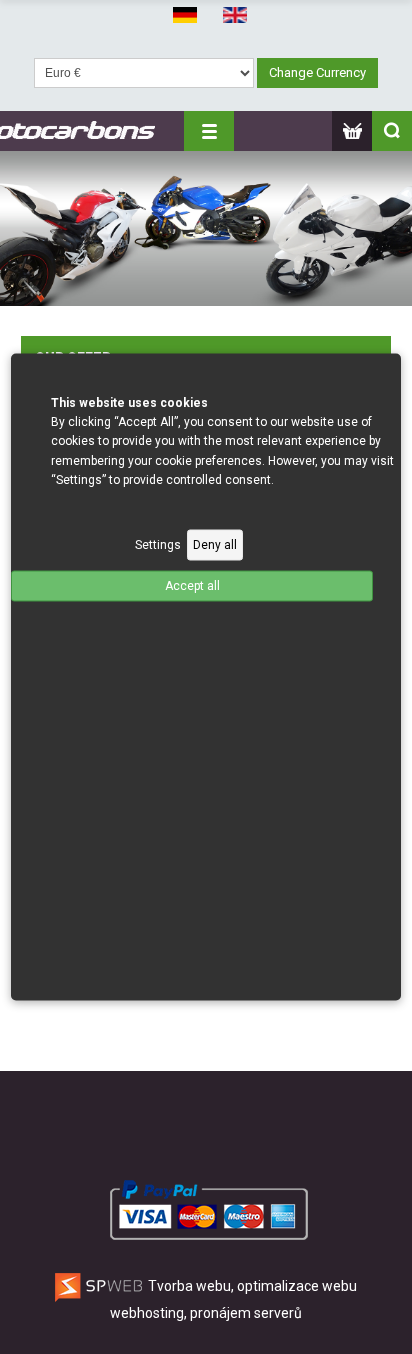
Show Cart (352, 131)
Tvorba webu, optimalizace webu (251, 1286)
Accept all (192, 586)
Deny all (215, 544)
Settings (158, 544)
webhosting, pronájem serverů (206, 1313)
